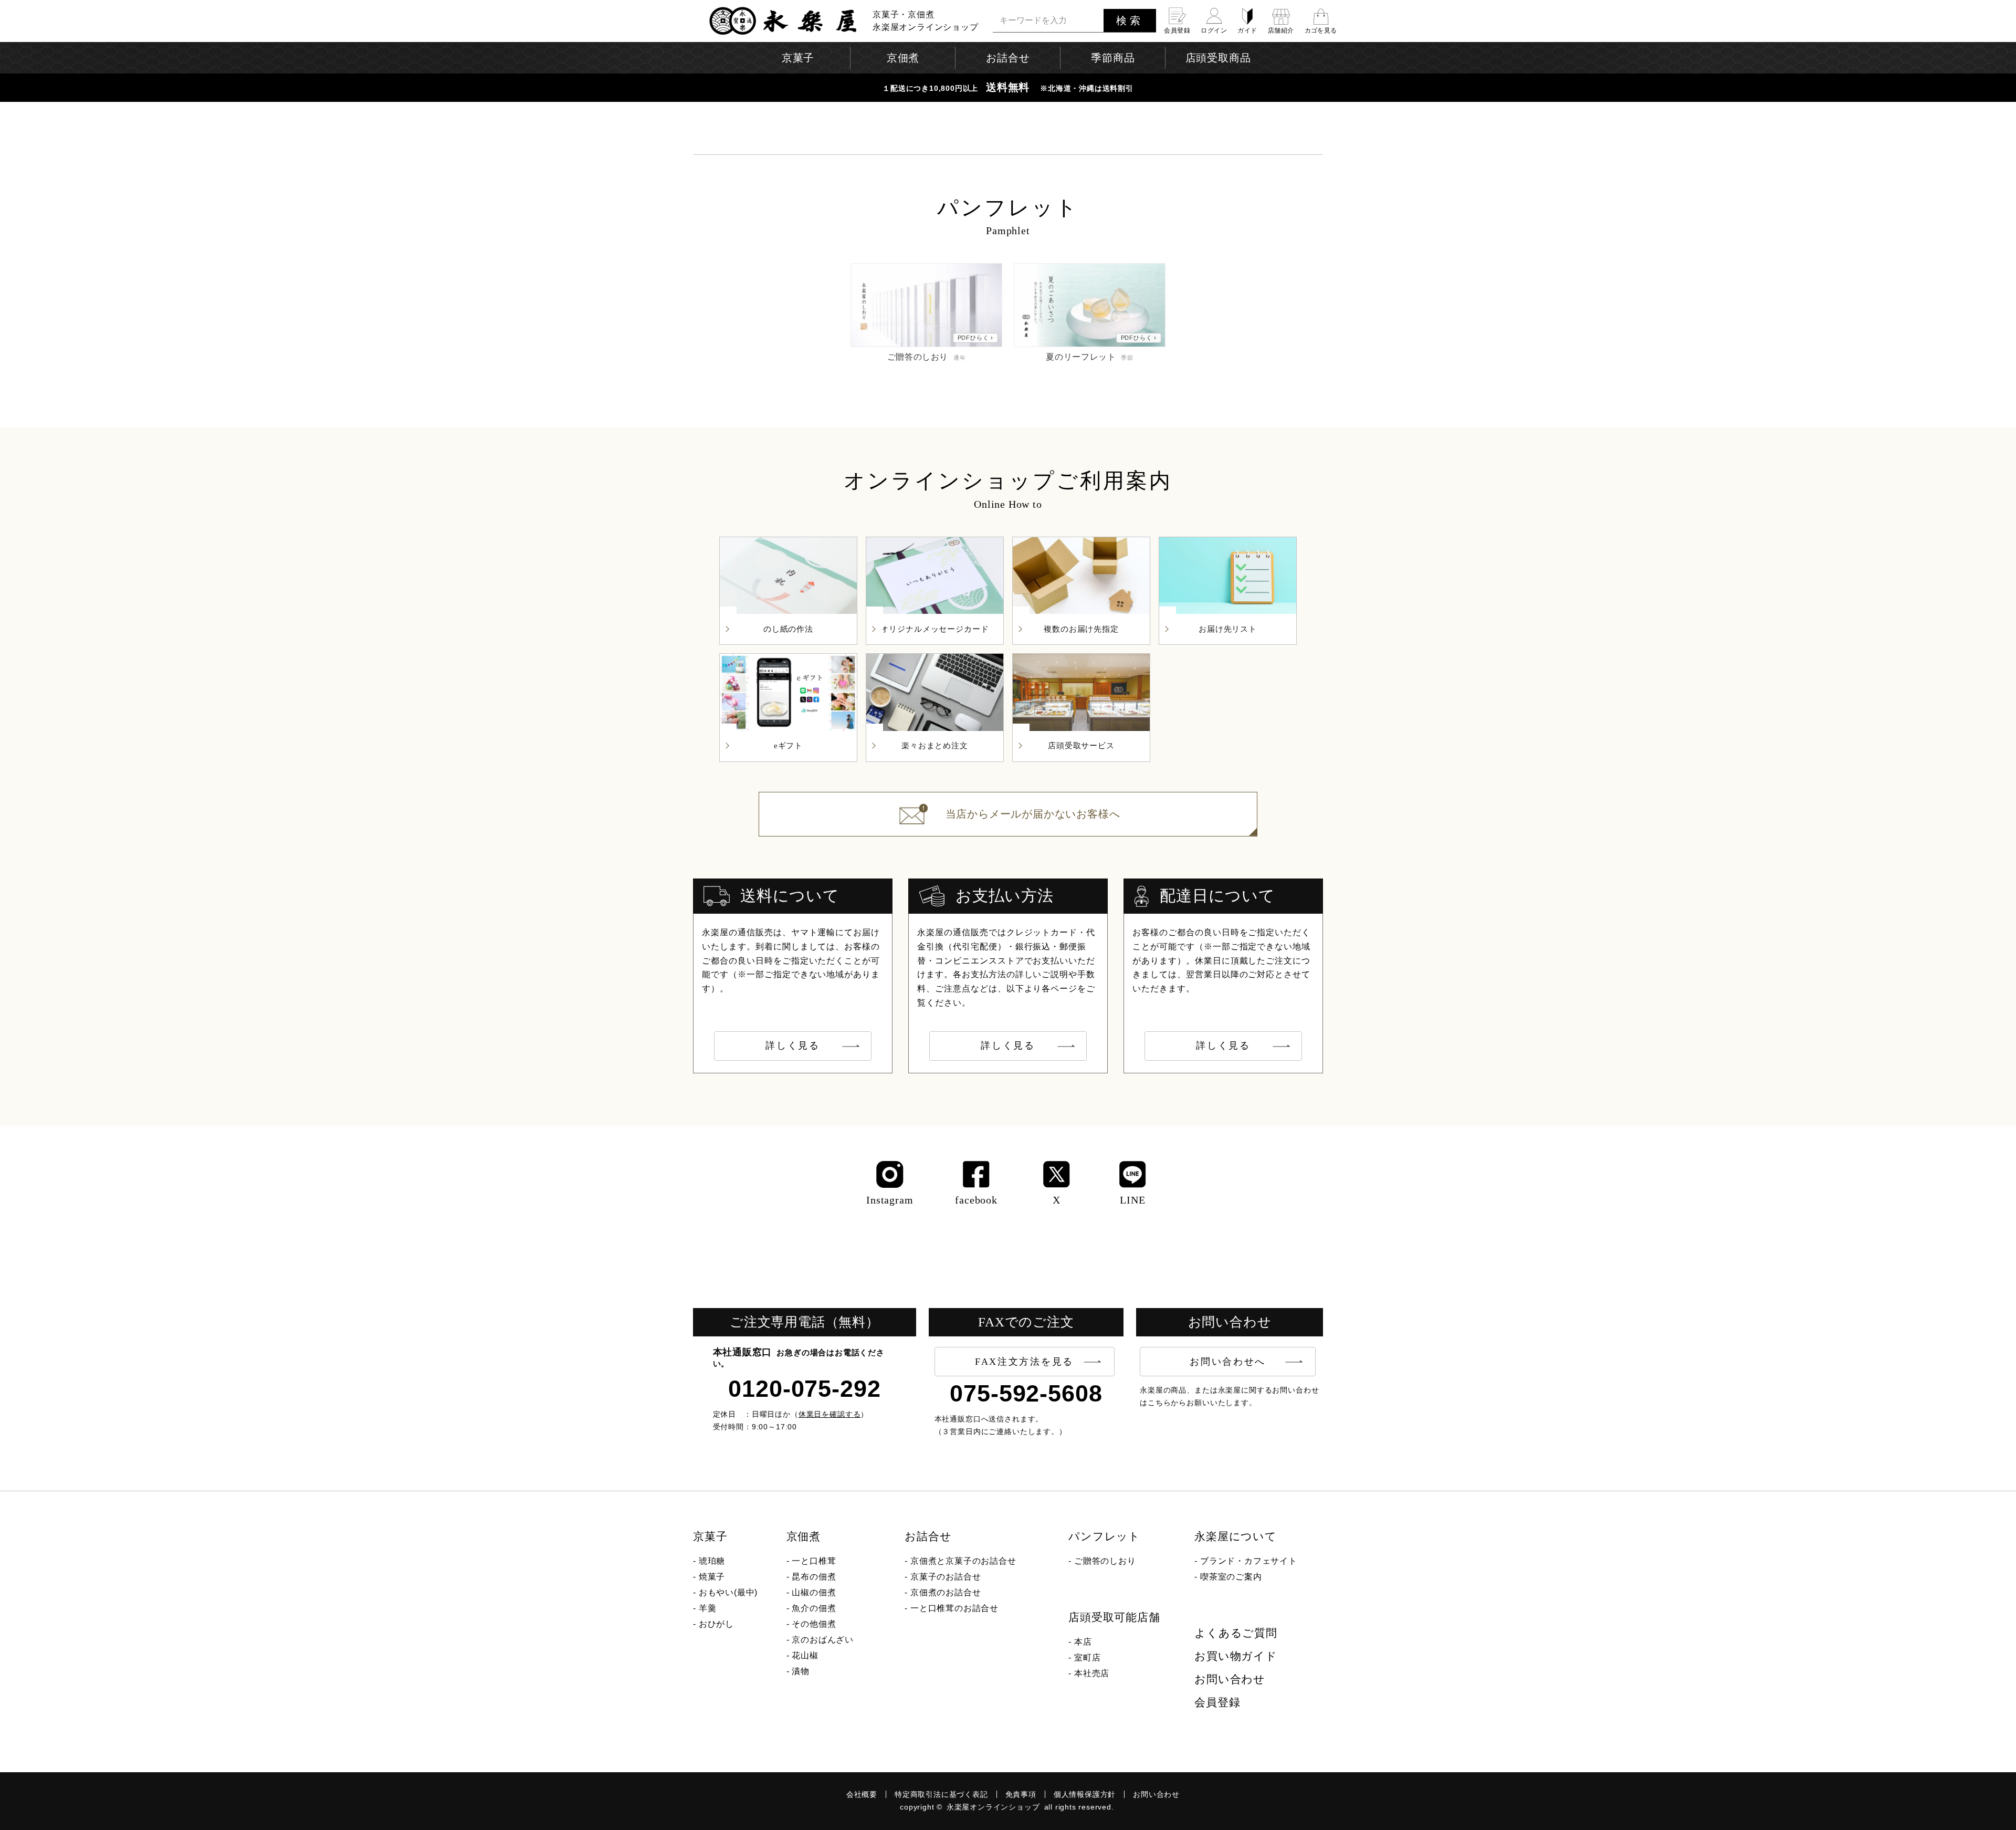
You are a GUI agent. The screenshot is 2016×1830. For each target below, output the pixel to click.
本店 (1083, 1642)
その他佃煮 (814, 1624)
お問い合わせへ (1228, 1362)
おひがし (716, 1624)
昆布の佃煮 (814, 1577)
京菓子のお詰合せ (946, 1577)
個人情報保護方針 (1085, 1794)
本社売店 (1092, 1673)
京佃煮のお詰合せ (946, 1592)
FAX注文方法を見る (1024, 1362)
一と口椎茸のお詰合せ (954, 1608)
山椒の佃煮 (814, 1592)
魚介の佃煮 (814, 1608)
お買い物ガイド (1236, 1656)
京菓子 (710, 1536)
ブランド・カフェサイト (1249, 1561)
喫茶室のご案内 (1231, 1577)
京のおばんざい (823, 1640)
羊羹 (708, 1608)
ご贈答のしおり (1105, 1561)
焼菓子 (712, 1577)
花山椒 (805, 1655)
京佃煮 (804, 1536)
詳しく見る (793, 1045)
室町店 (1087, 1658)
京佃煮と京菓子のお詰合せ (963, 1561)
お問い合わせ (1230, 1679)
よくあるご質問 (1236, 1633)
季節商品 (1113, 58)
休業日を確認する (830, 1414)
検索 (1130, 20)
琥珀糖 (712, 1561)
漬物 (801, 1671)
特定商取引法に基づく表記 (941, 1794)
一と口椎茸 (814, 1561)
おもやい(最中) (728, 1592)
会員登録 (1217, 1702)
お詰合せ (928, 1536)
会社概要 (862, 1794)
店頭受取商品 (1218, 58)
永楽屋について (1236, 1536)
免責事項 (1021, 1794)
